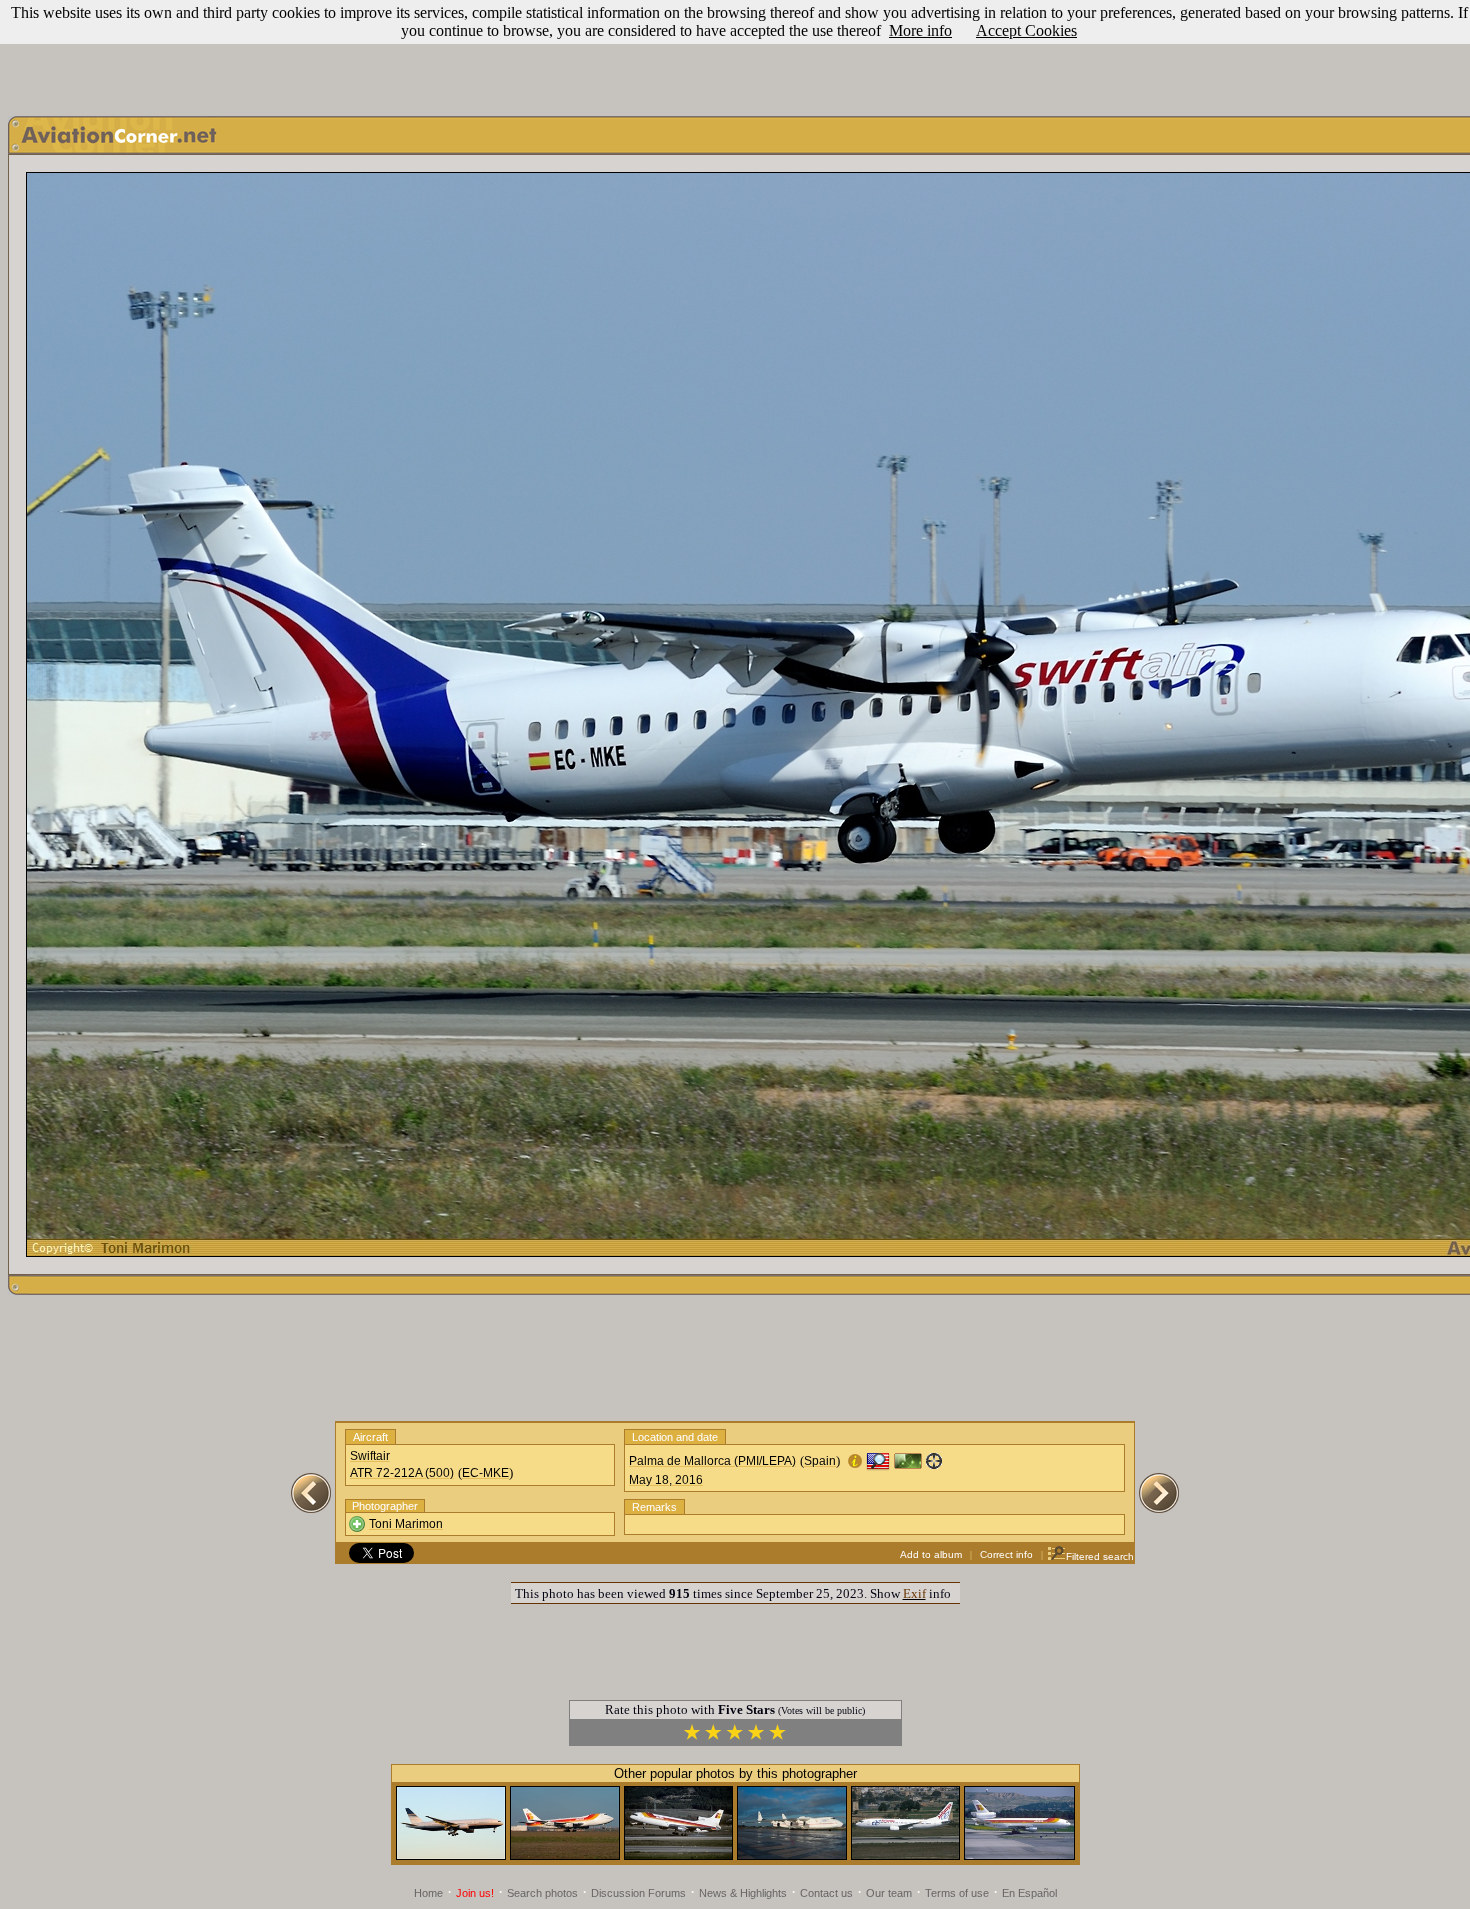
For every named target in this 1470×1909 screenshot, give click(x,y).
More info (920, 30)
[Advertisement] (735, 53)
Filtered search (1100, 1556)
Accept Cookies (1026, 30)
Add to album (931, 1554)
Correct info (1006, 1554)
